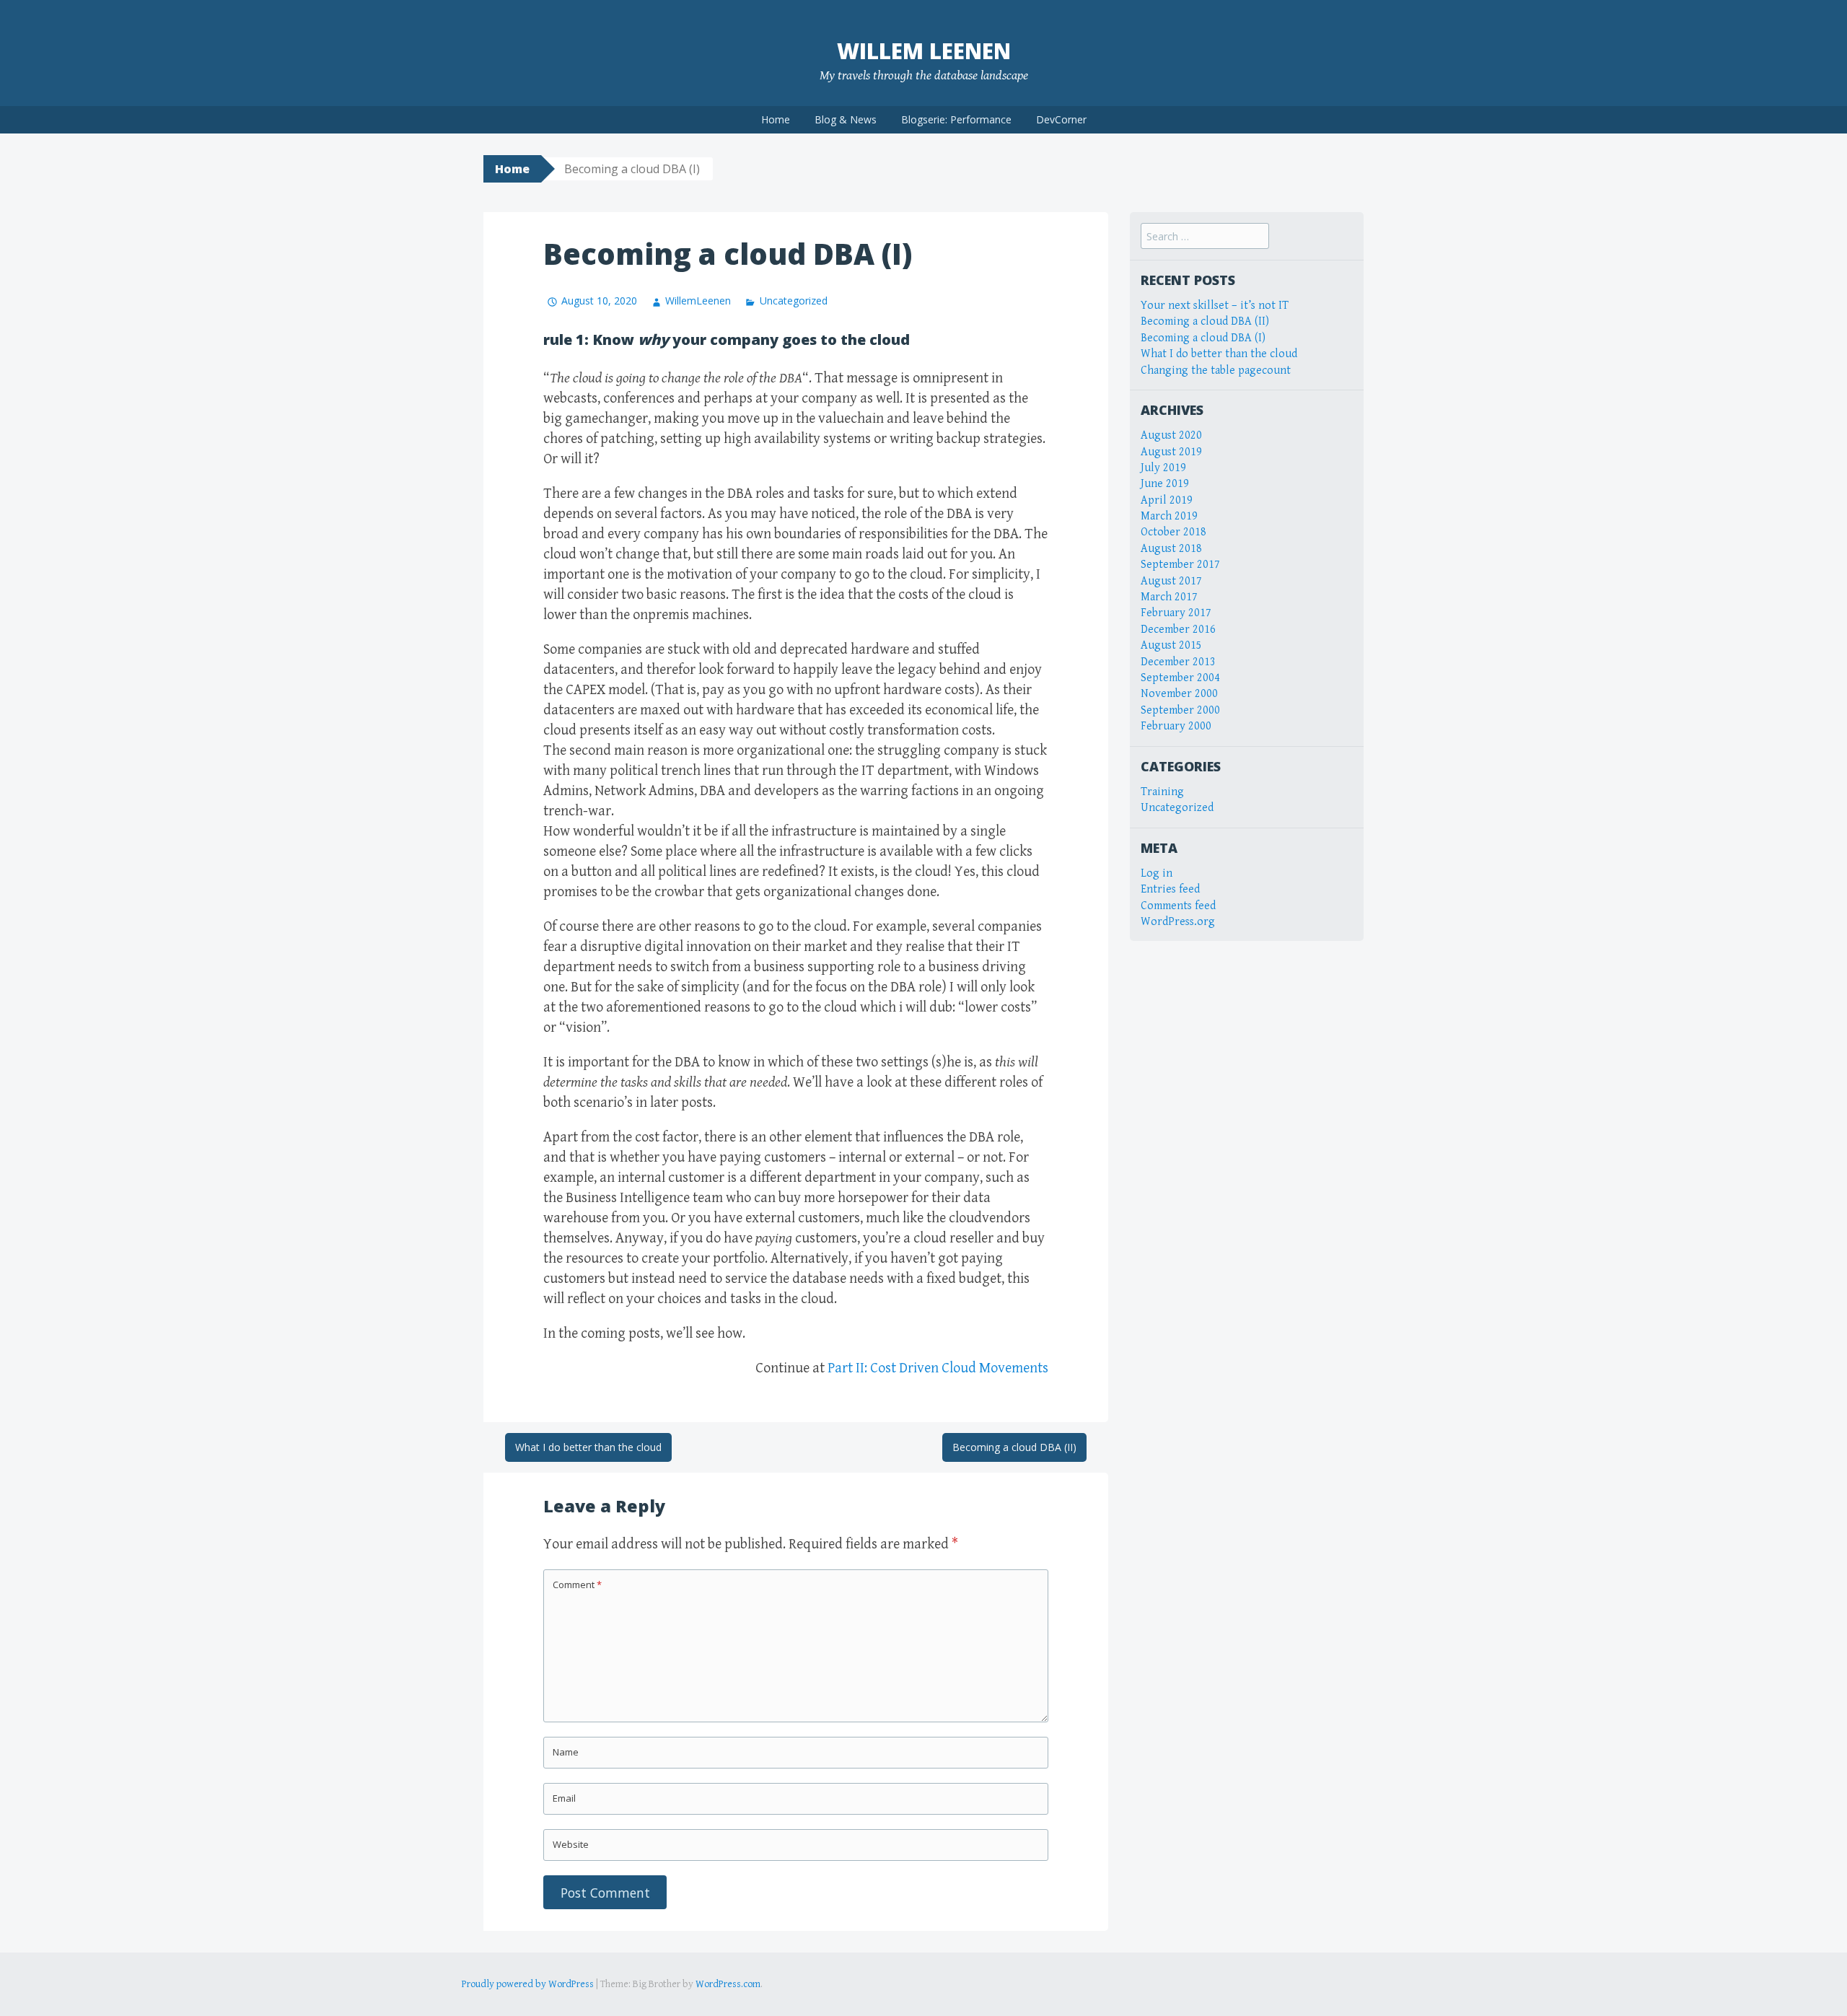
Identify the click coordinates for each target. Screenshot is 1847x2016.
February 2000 (1176, 726)
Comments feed (1178, 906)
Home (776, 119)
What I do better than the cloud (588, 1447)
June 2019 (1165, 484)
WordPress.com (728, 1984)
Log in (1157, 873)
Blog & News (846, 119)
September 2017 (1180, 565)
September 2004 (1180, 678)
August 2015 (1171, 645)
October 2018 (1173, 532)
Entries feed (1170, 889)
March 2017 (1169, 597)
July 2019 (1163, 468)
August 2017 (1171, 581)
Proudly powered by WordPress (528, 1984)
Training (1162, 792)
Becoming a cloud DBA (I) (1203, 338)
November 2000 (1179, 694)
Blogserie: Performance (956, 119)
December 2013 (1178, 662)
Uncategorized (793, 301)
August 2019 (1171, 452)
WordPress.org (1178, 922)
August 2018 (1171, 549)
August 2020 (1171, 435)
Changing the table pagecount (1216, 371)
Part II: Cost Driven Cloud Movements (938, 1368)
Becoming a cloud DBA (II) (1014, 1447)
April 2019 (1167, 500)
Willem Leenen (924, 51)
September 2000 (1180, 710)
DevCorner (1061, 119)
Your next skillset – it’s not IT (1215, 306)
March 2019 (1169, 516)
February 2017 (1176, 613)
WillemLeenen (698, 301)
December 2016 (1178, 630)
